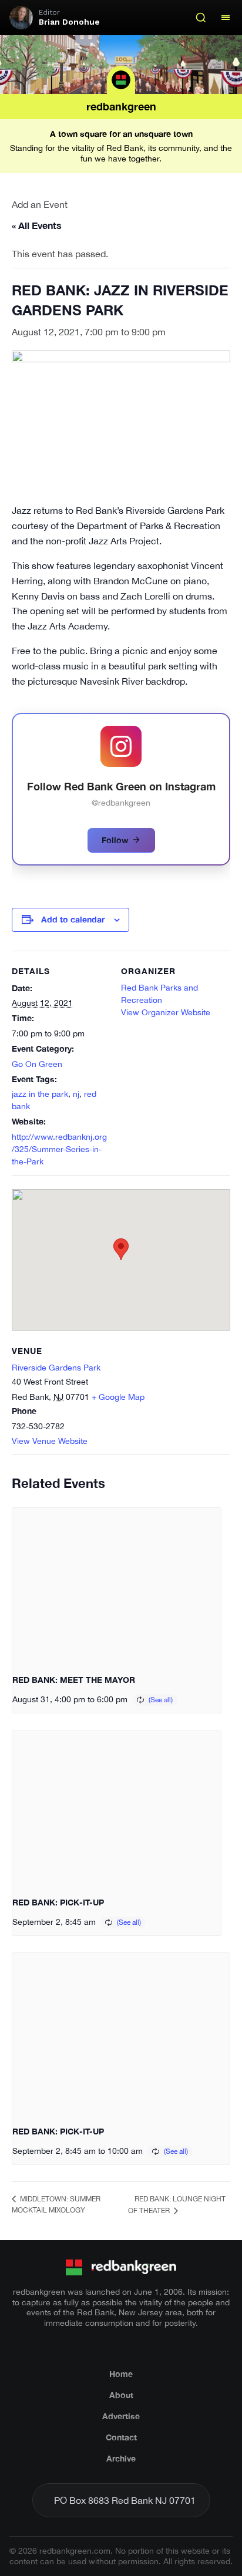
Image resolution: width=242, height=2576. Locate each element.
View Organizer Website (166, 1012)
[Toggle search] (201, 18)
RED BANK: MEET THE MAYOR (74, 1680)
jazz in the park (40, 1094)
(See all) (161, 1700)
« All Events (37, 225)
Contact (121, 2437)
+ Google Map (118, 1397)
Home (121, 2374)
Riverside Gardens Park (56, 1368)
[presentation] (117, 1586)
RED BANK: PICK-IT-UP (58, 1902)
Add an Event (40, 204)
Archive (121, 2458)
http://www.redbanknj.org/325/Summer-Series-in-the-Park (59, 1149)
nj (76, 1094)
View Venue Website (50, 1441)
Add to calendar (73, 919)
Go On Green (37, 1064)
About (121, 2395)
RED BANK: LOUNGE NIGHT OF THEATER (177, 2205)
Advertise (121, 2416)
